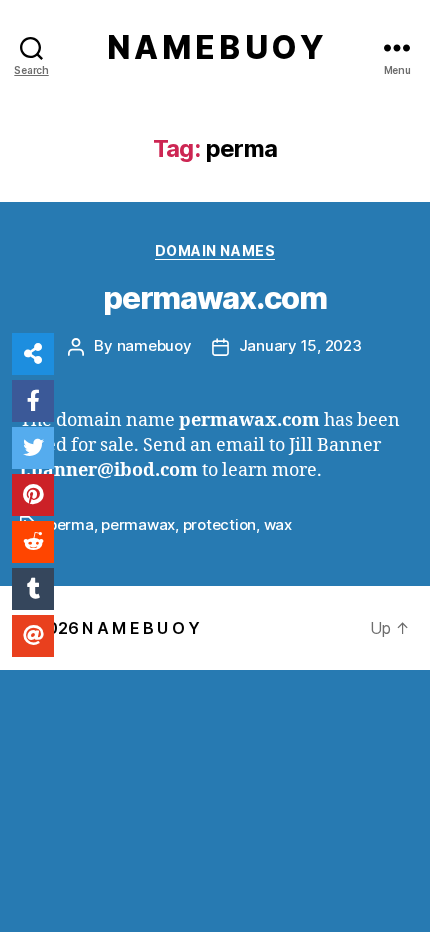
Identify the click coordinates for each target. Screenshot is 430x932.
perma (71, 524)
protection (219, 524)
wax (278, 524)
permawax (138, 524)
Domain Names (215, 250)
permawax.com (215, 297)
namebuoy (154, 345)
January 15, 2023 (300, 345)
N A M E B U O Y (215, 48)
